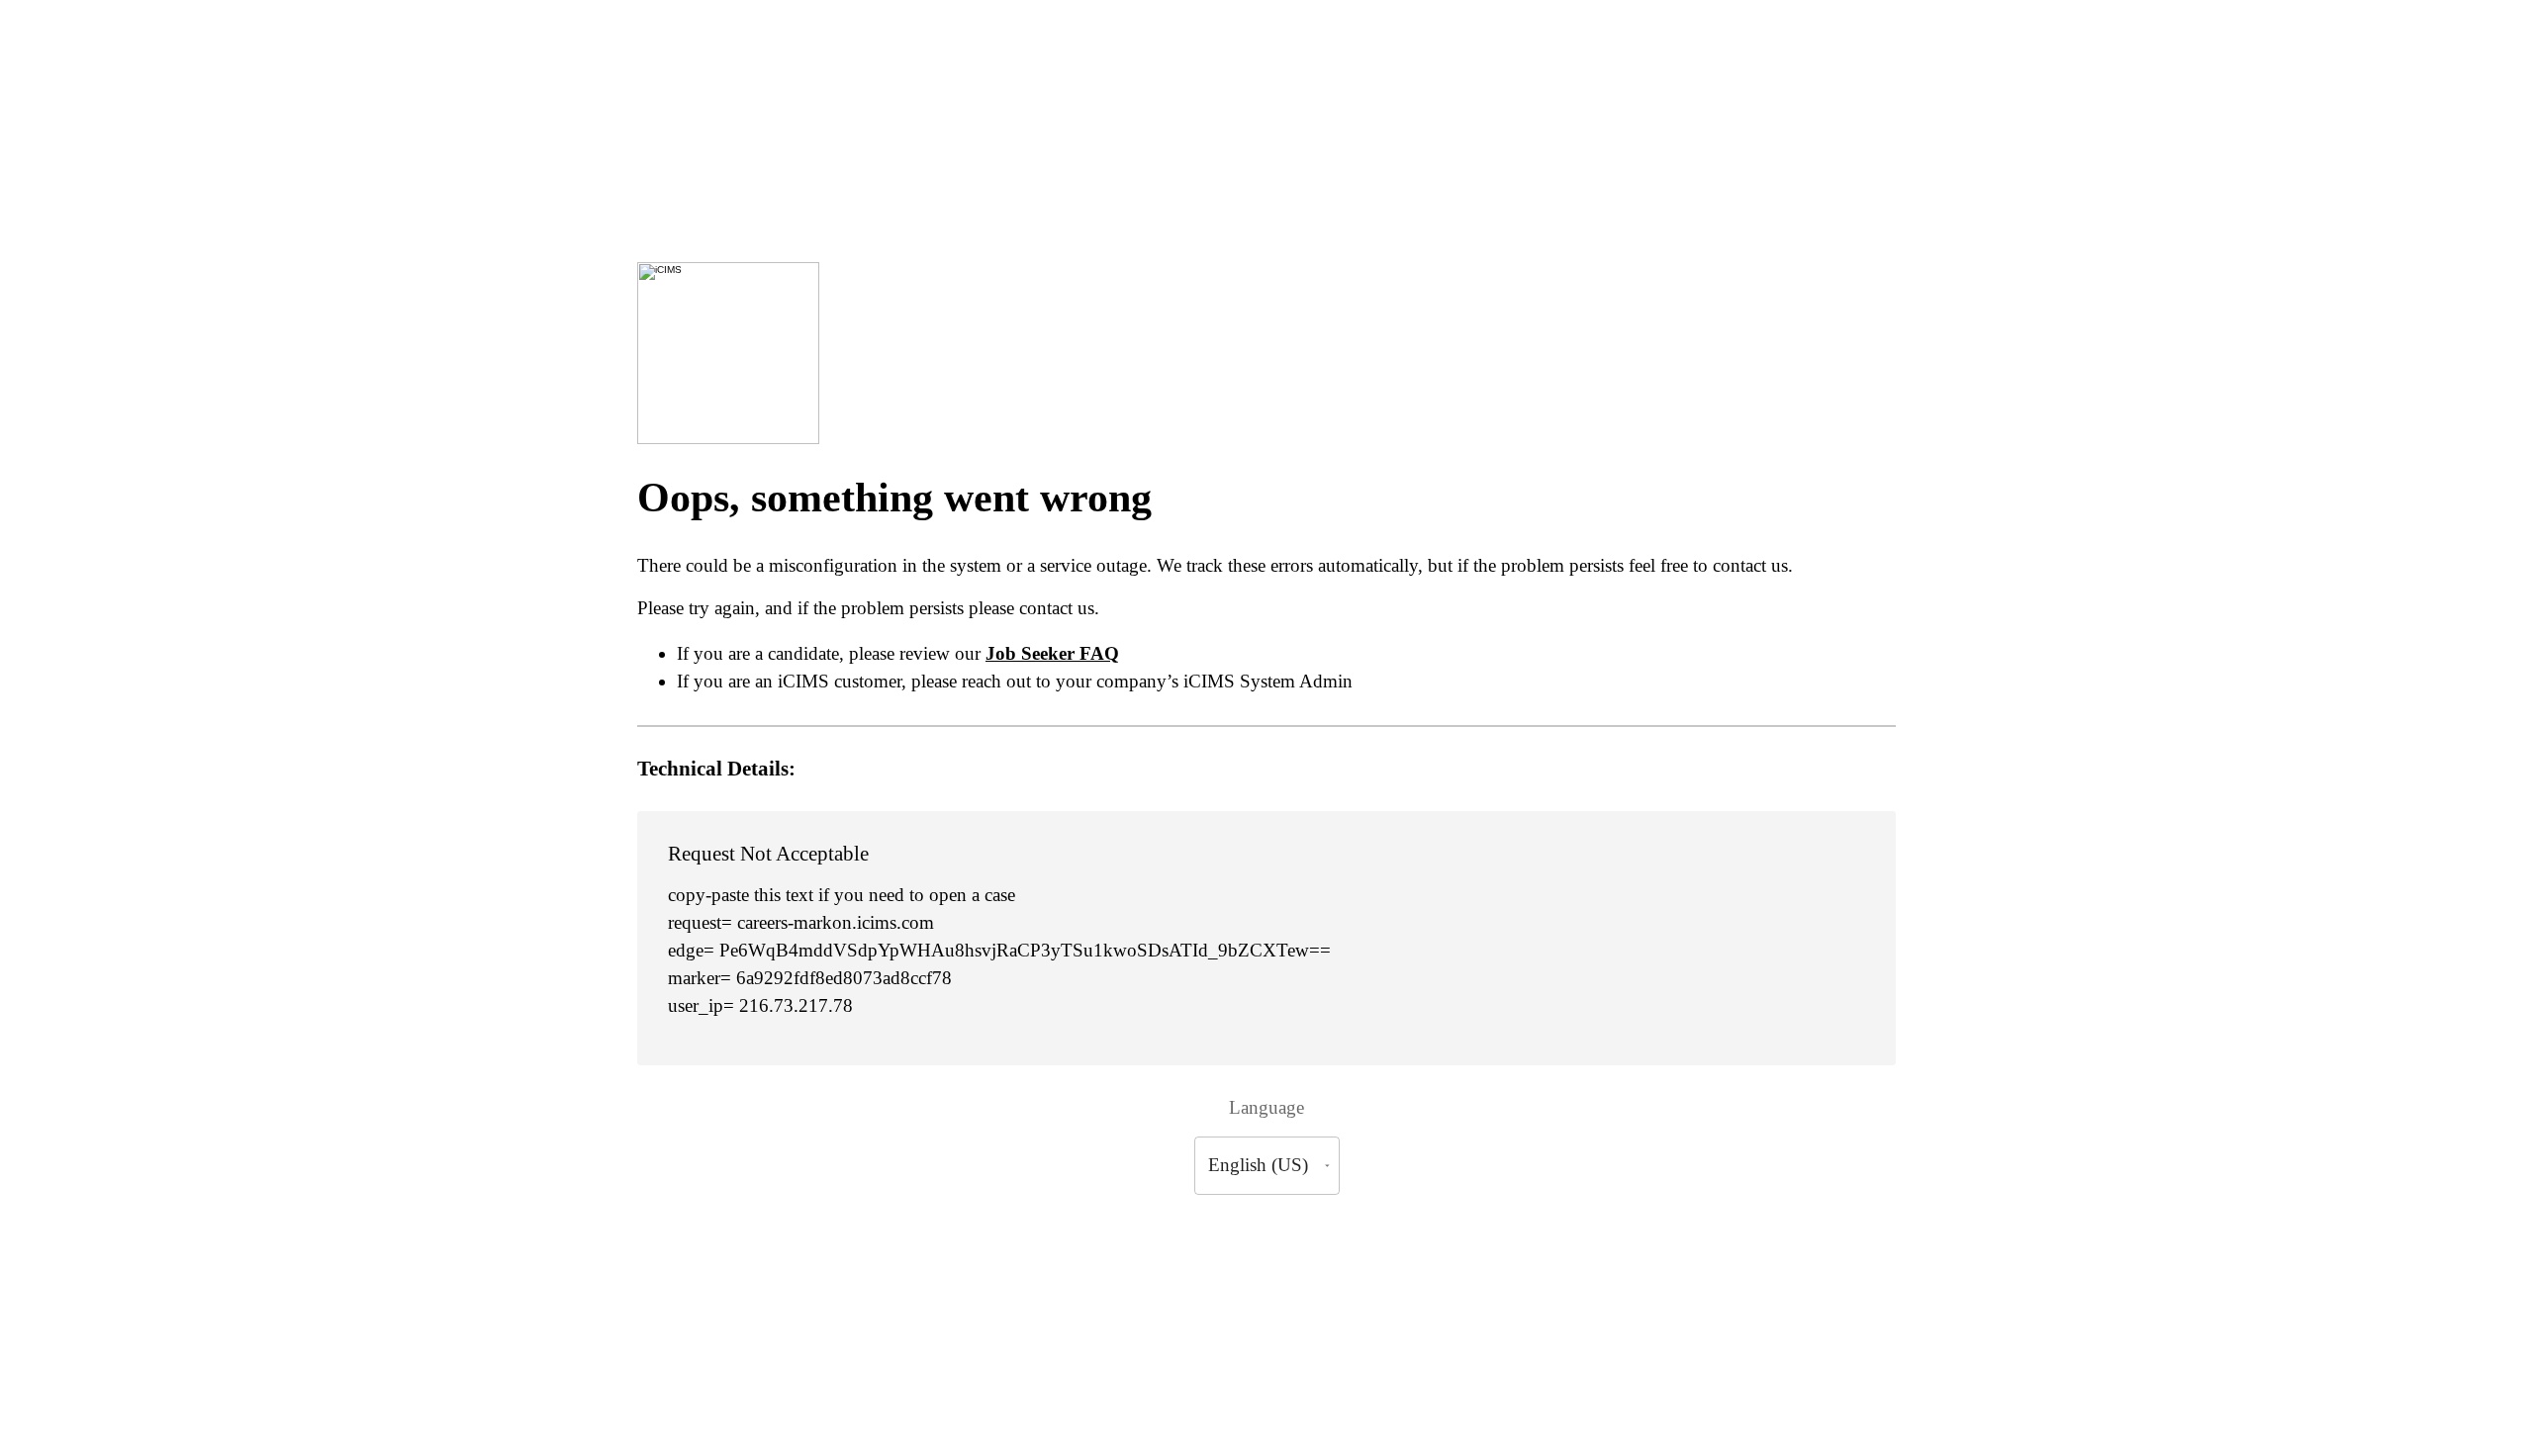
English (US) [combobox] (1258, 1165)
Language (1266, 1107)
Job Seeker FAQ (1052, 653)
